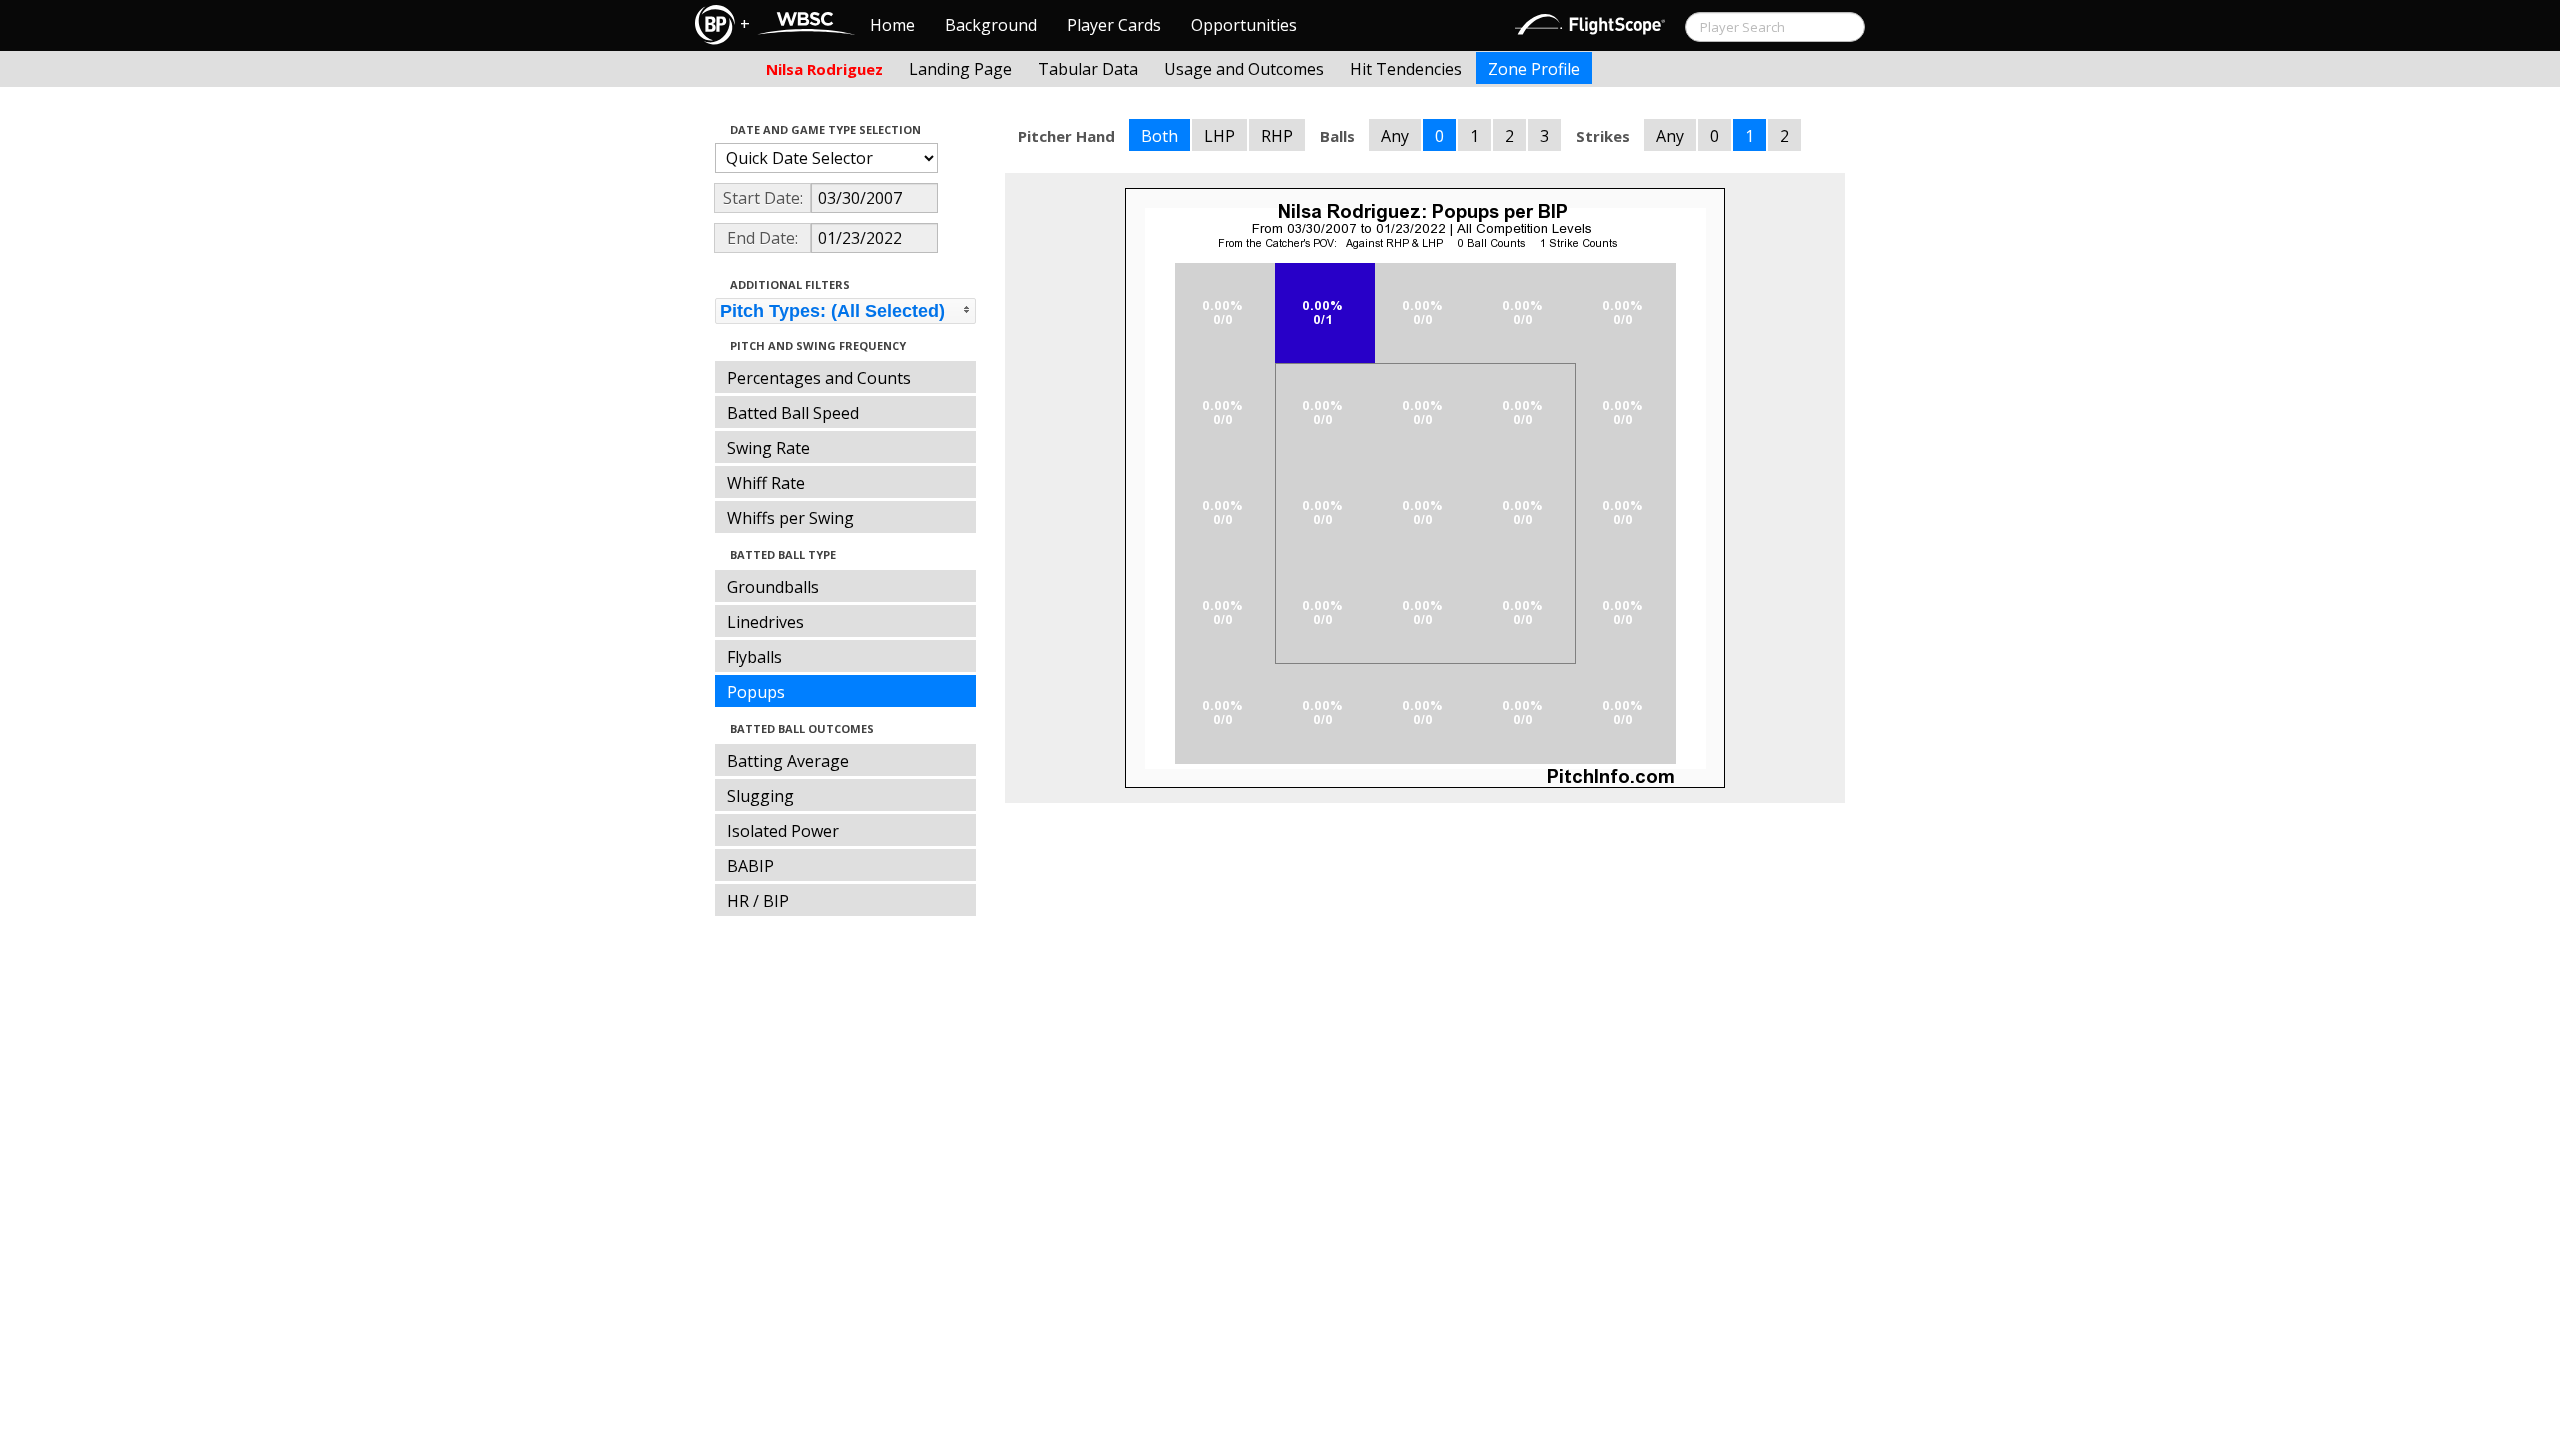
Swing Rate (768, 448)
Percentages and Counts (819, 378)
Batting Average (788, 761)
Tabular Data (1088, 69)
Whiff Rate (766, 483)
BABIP (750, 866)
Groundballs (773, 587)
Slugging (760, 796)
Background (991, 25)
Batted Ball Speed (793, 413)
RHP (1277, 136)
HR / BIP (758, 901)
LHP (1219, 136)
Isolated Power (783, 831)
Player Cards (1114, 25)
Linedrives (765, 622)
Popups (756, 692)
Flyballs (754, 657)
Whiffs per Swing (790, 518)
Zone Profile (1534, 69)
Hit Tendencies (1406, 69)
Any (1395, 136)
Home (892, 25)
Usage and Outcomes (1244, 69)
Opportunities (1244, 25)
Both (1159, 136)
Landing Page (960, 69)
